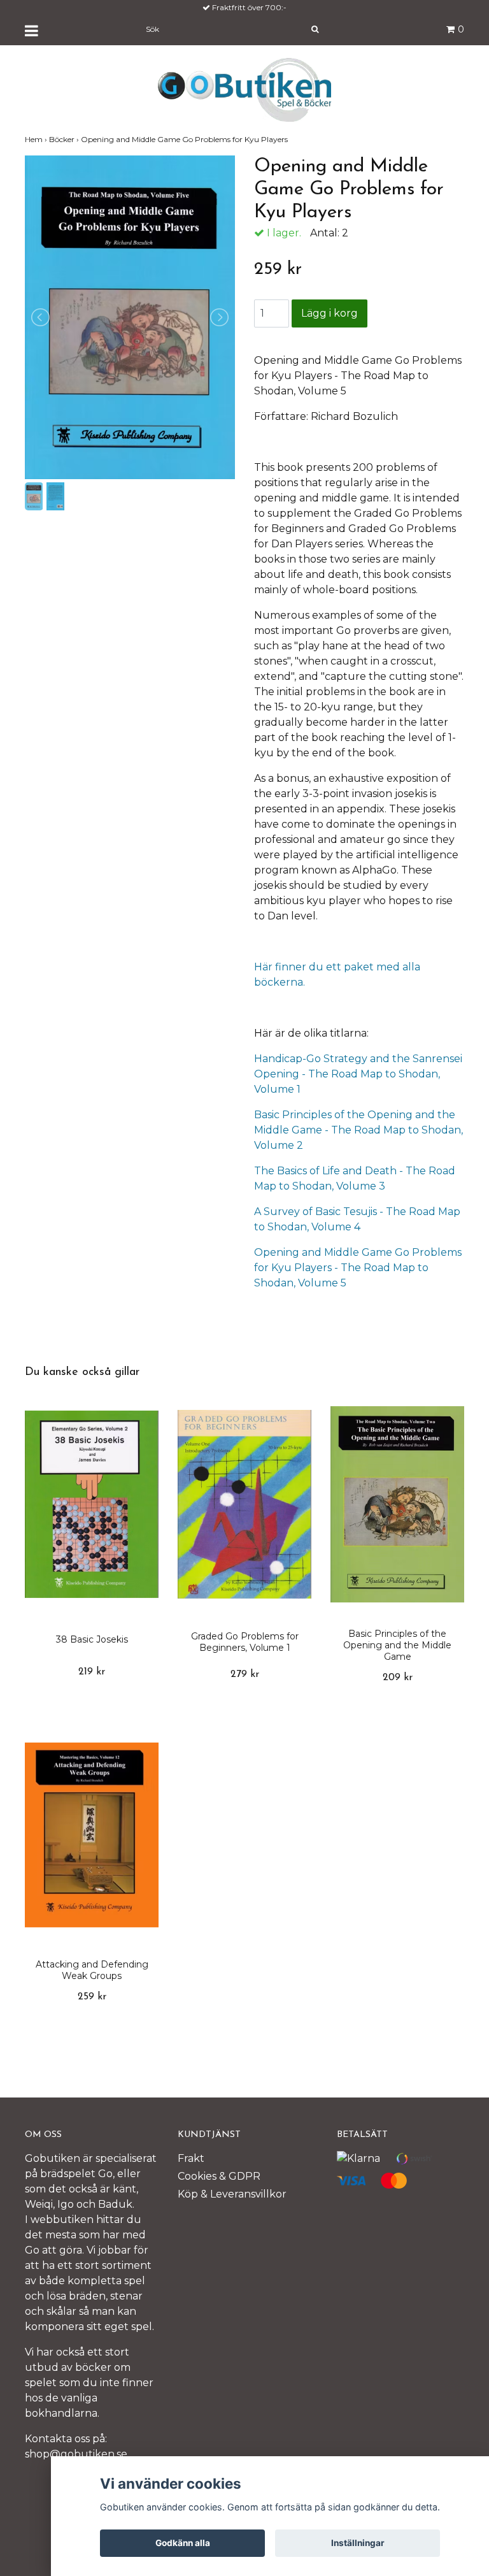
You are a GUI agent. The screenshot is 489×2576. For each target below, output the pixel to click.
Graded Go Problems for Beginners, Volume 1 (245, 1642)
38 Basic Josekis (92, 1639)
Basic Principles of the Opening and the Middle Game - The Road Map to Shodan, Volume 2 (358, 1130)
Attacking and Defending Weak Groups (92, 1970)
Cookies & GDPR (219, 2176)
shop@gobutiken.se (76, 2454)
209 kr (398, 1678)
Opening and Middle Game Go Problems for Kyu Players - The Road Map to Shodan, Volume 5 (358, 1268)
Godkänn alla (183, 2543)
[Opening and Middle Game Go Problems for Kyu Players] (130, 317)
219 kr (92, 1672)
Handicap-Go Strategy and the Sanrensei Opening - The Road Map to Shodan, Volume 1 (358, 1074)
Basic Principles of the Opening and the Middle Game (397, 1645)
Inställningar (358, 2543)
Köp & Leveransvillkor (232, 2194)
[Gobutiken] (244, 89)
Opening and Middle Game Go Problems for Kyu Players (185, 139)
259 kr (92, 1997)
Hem (37, 139)
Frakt (191, 2158)
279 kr (245, 1674)
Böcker (65, 139)
